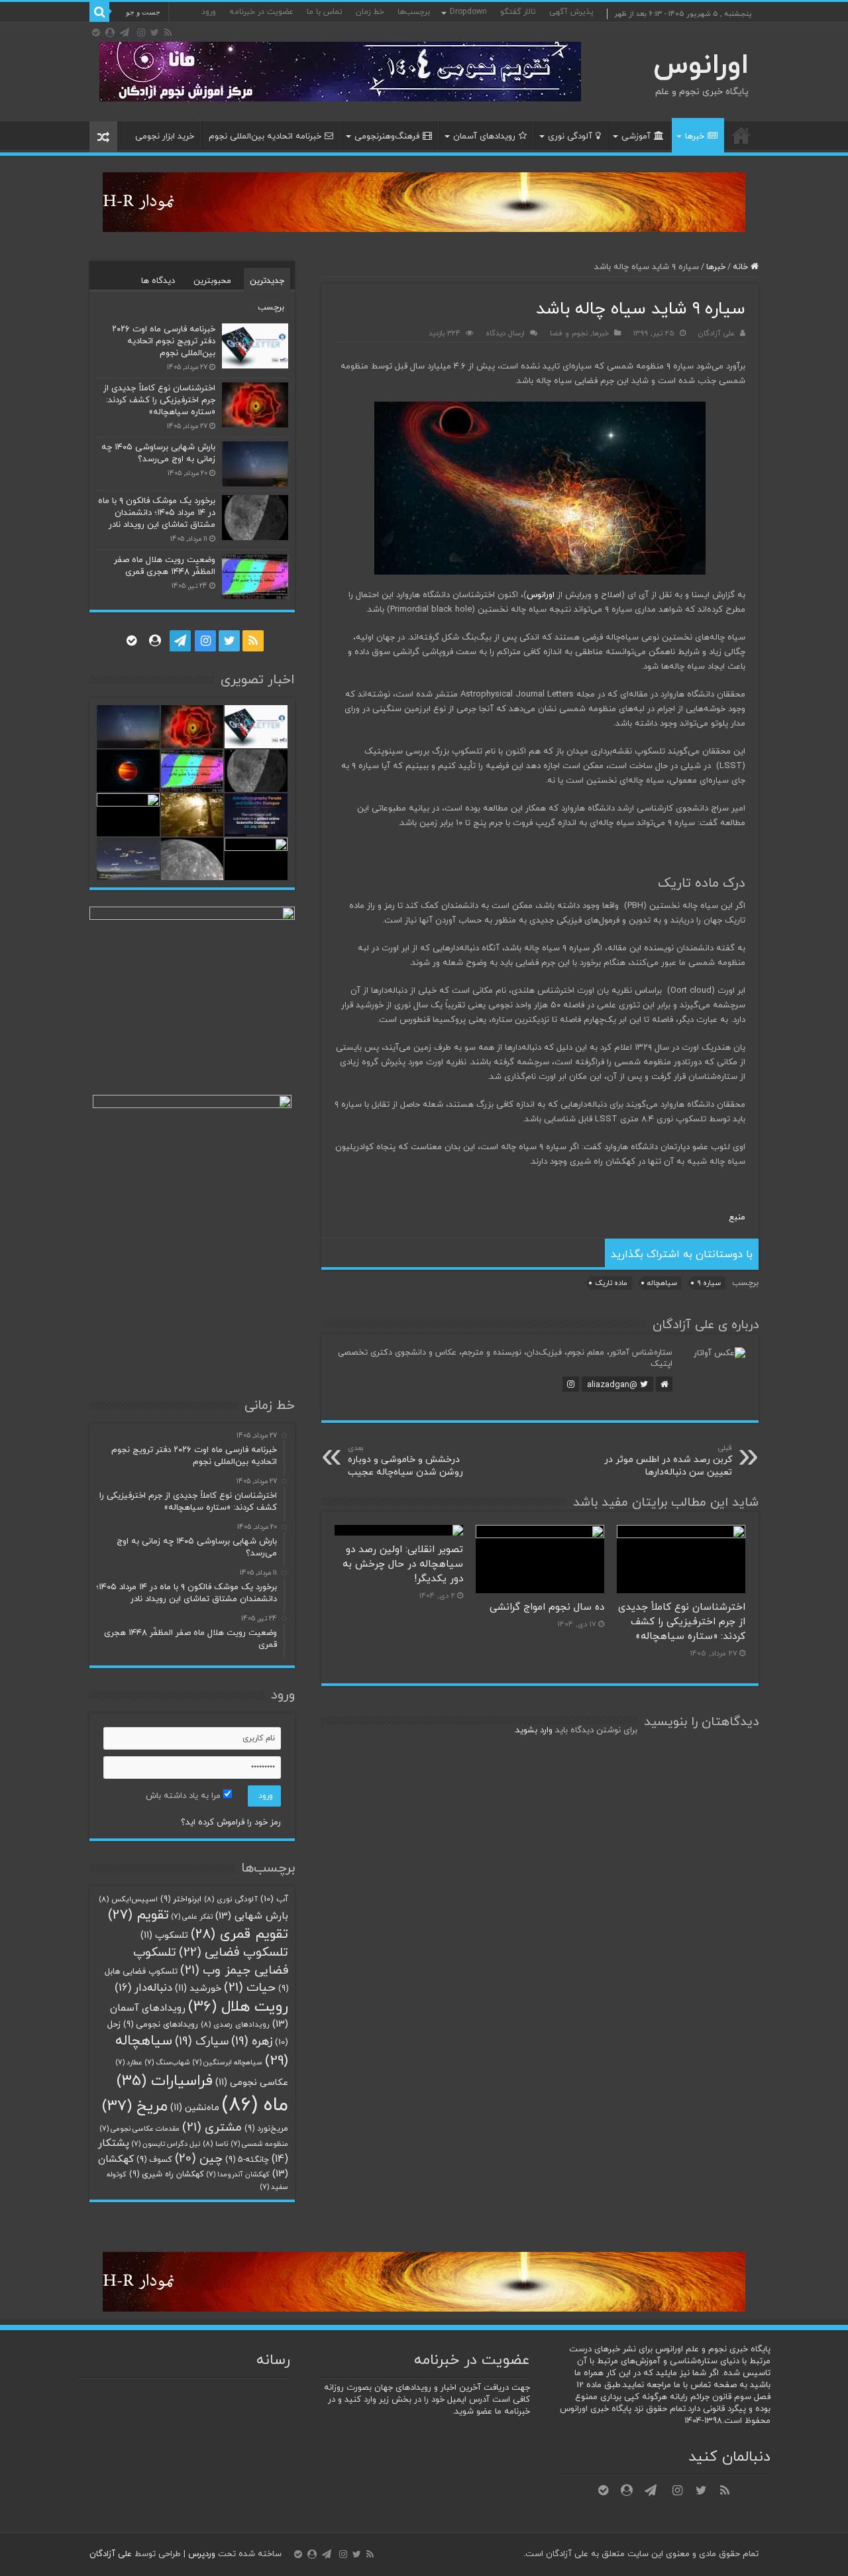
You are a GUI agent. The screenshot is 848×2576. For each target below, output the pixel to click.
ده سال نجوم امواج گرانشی (547, 1607)
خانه (741, 135)
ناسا (216, 2144)
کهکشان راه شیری (167, 2174)
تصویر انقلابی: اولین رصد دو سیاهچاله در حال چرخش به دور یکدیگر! (403, 1564)
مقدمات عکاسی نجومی (140, 2129)
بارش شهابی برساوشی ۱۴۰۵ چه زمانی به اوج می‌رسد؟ (158, 453)
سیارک (202, 2042)
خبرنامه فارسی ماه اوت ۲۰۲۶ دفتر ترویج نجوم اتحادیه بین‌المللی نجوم (164, 341)
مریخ (135, 2106)
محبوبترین (212, 281)
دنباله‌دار (143, 1988)
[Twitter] (155, 32)
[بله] (96, 32)
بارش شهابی (252, 1916)
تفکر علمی (192, 1917)
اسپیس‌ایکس (128, 1899)
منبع (737, 1217)
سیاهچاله (662, 1283)
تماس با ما (325, 12)
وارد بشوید (534, 1730)
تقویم (138, 1915)
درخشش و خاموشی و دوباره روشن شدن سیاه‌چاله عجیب (405, 1461)
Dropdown (468, 12)
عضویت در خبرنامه (261, 12)
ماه (255, 2105)
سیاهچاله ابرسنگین (228, 2063)
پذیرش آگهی (571, 12)
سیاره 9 (709, 1283)
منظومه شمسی (260, 2144)
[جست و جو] (99, 12)
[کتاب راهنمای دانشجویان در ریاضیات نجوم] (424, 201)
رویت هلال (238, 2007)
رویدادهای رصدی (235, 2025)
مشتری (212, 2127)
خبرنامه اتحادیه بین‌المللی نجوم (265, 137)
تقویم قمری (239, 1934)
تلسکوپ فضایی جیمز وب (211, 1961)
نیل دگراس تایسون (166, 2144)
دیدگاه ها (158, 281)
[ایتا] (110, 32)
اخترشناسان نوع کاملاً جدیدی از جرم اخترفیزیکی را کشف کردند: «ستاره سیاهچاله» (682, 1622)
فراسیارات (165, 2081)
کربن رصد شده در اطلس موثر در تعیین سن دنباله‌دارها (668, 1461)
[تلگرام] (125, 32)
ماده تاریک (611, 1283)
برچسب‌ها (414, 12)
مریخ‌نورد (266, 2129)
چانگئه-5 (247, 2160)
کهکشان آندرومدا (238, 2175)
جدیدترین (267, 281)
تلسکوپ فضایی (234, 1953)
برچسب (271, 308)
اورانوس (701, 66)
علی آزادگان (716, 333)
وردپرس (202, 2554)
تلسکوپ (164, 1935)
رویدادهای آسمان (484, 137)
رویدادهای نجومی (161, 2025)
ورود (209, 12)
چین (199, 2159)
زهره (252, 2042)
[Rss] (168, 32)
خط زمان (370, 12)
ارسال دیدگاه (505, 333)
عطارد (129, 2063)
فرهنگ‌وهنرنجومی (387, 137)
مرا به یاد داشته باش (185, 1796)
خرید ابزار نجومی (165, 137)
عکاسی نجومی (252, 2083)
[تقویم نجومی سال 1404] (340, 71)
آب (274, 1899)
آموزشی (636, 137)
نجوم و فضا (569, 333)
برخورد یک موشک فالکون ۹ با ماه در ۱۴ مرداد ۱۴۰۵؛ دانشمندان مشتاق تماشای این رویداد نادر (157, 513)
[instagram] (141, 32)
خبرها (695, 137)
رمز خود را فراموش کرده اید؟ (231, 1822)
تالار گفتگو (518, 12)
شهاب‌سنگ (168, 2063)
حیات (250, 1988)
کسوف (154, 2160)
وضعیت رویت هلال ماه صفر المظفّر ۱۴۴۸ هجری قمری (165, 566)
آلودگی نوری (570, 137)
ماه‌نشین (195, 2108)
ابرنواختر (181, 1899)
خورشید (198, 1988)
